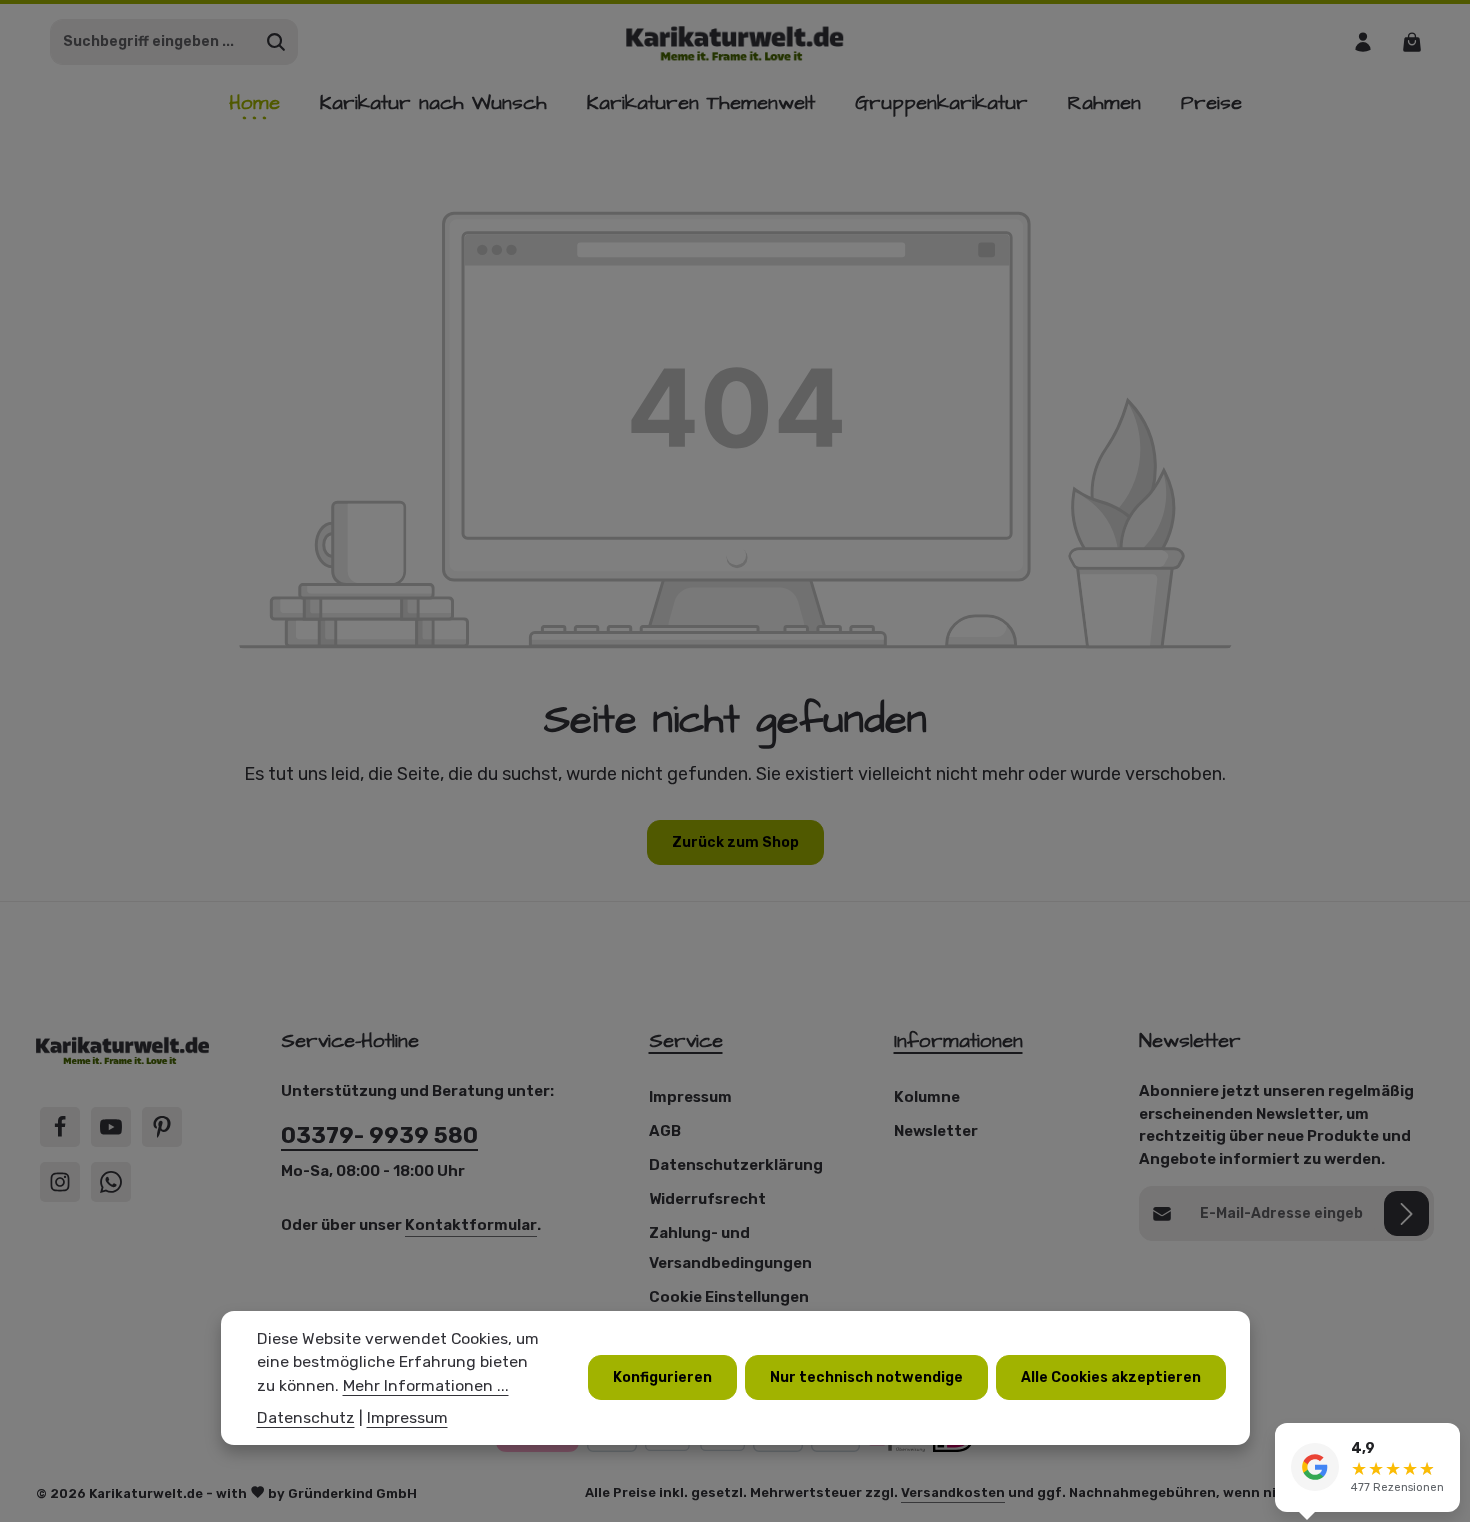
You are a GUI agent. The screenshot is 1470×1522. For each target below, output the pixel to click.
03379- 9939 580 (379, 1135)
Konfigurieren (662, 1378)
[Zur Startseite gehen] (735, 41)
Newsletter (936, 1131)
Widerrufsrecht (707, 1199)
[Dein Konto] (1362, 41)
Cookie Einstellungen (729, 1297)
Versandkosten (953, 1492)
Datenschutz (306, 1417)
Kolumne (927, 1097)
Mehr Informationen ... (426, 1386)
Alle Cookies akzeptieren (1111, 1378)
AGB (665, 1131)
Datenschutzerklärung (736, 1165)
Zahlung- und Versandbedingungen (730, 1248)
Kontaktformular (471, 1225)
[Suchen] (276, 42)
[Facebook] (60, 1127)
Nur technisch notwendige (866, 1378)
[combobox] (153, 42)
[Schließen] (1444, 1441)
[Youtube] (111, 1127)
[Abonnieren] (1406, 1213)
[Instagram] (60, 1182)
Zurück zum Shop (735, 842)
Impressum (690, 1097)
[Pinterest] (162, 1127)
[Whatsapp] (111, 1182)
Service (686, 1041)
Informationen (958, 1041)
